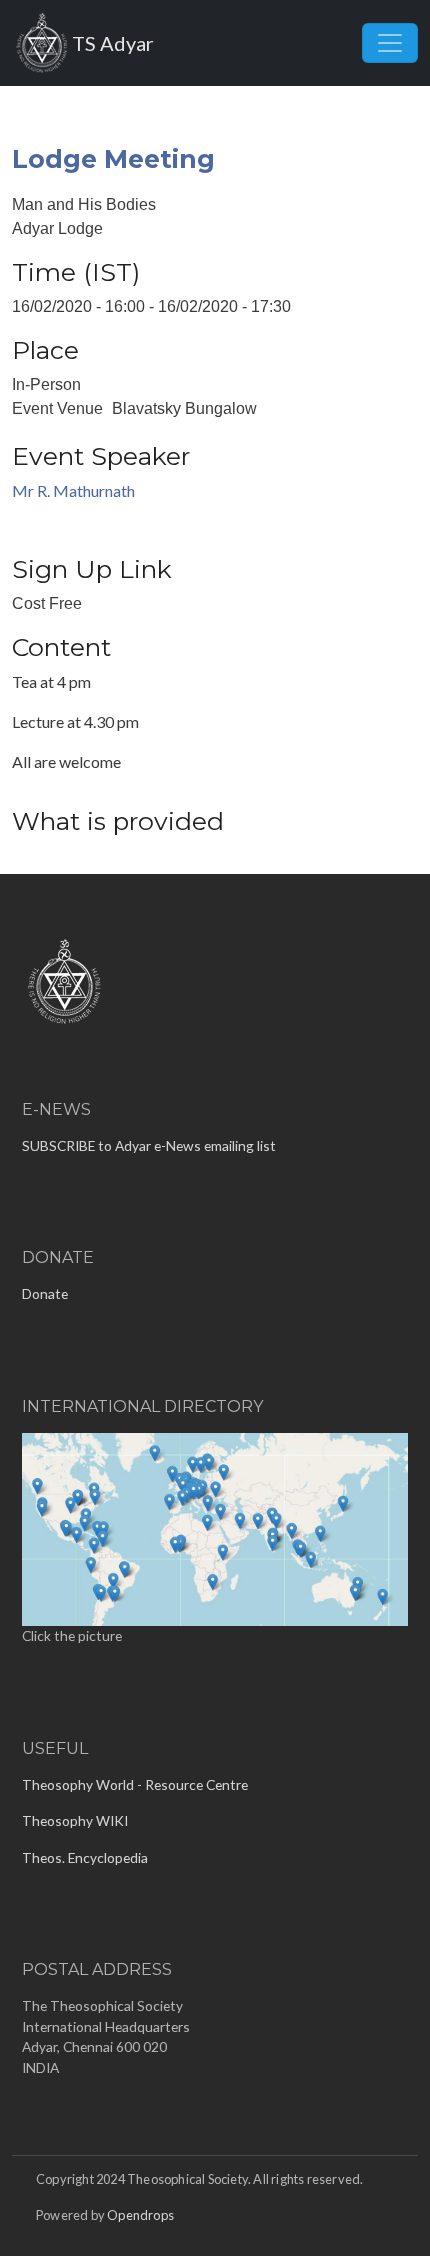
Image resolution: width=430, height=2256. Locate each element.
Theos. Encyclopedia (85, 1857)
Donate (45, 1293)
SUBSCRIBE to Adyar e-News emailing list (149, 1145)
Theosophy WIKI (75, 1820)
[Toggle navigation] (390, 43)
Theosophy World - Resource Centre (135, 1784)
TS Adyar (113, 43)
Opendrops (140, 2215)
